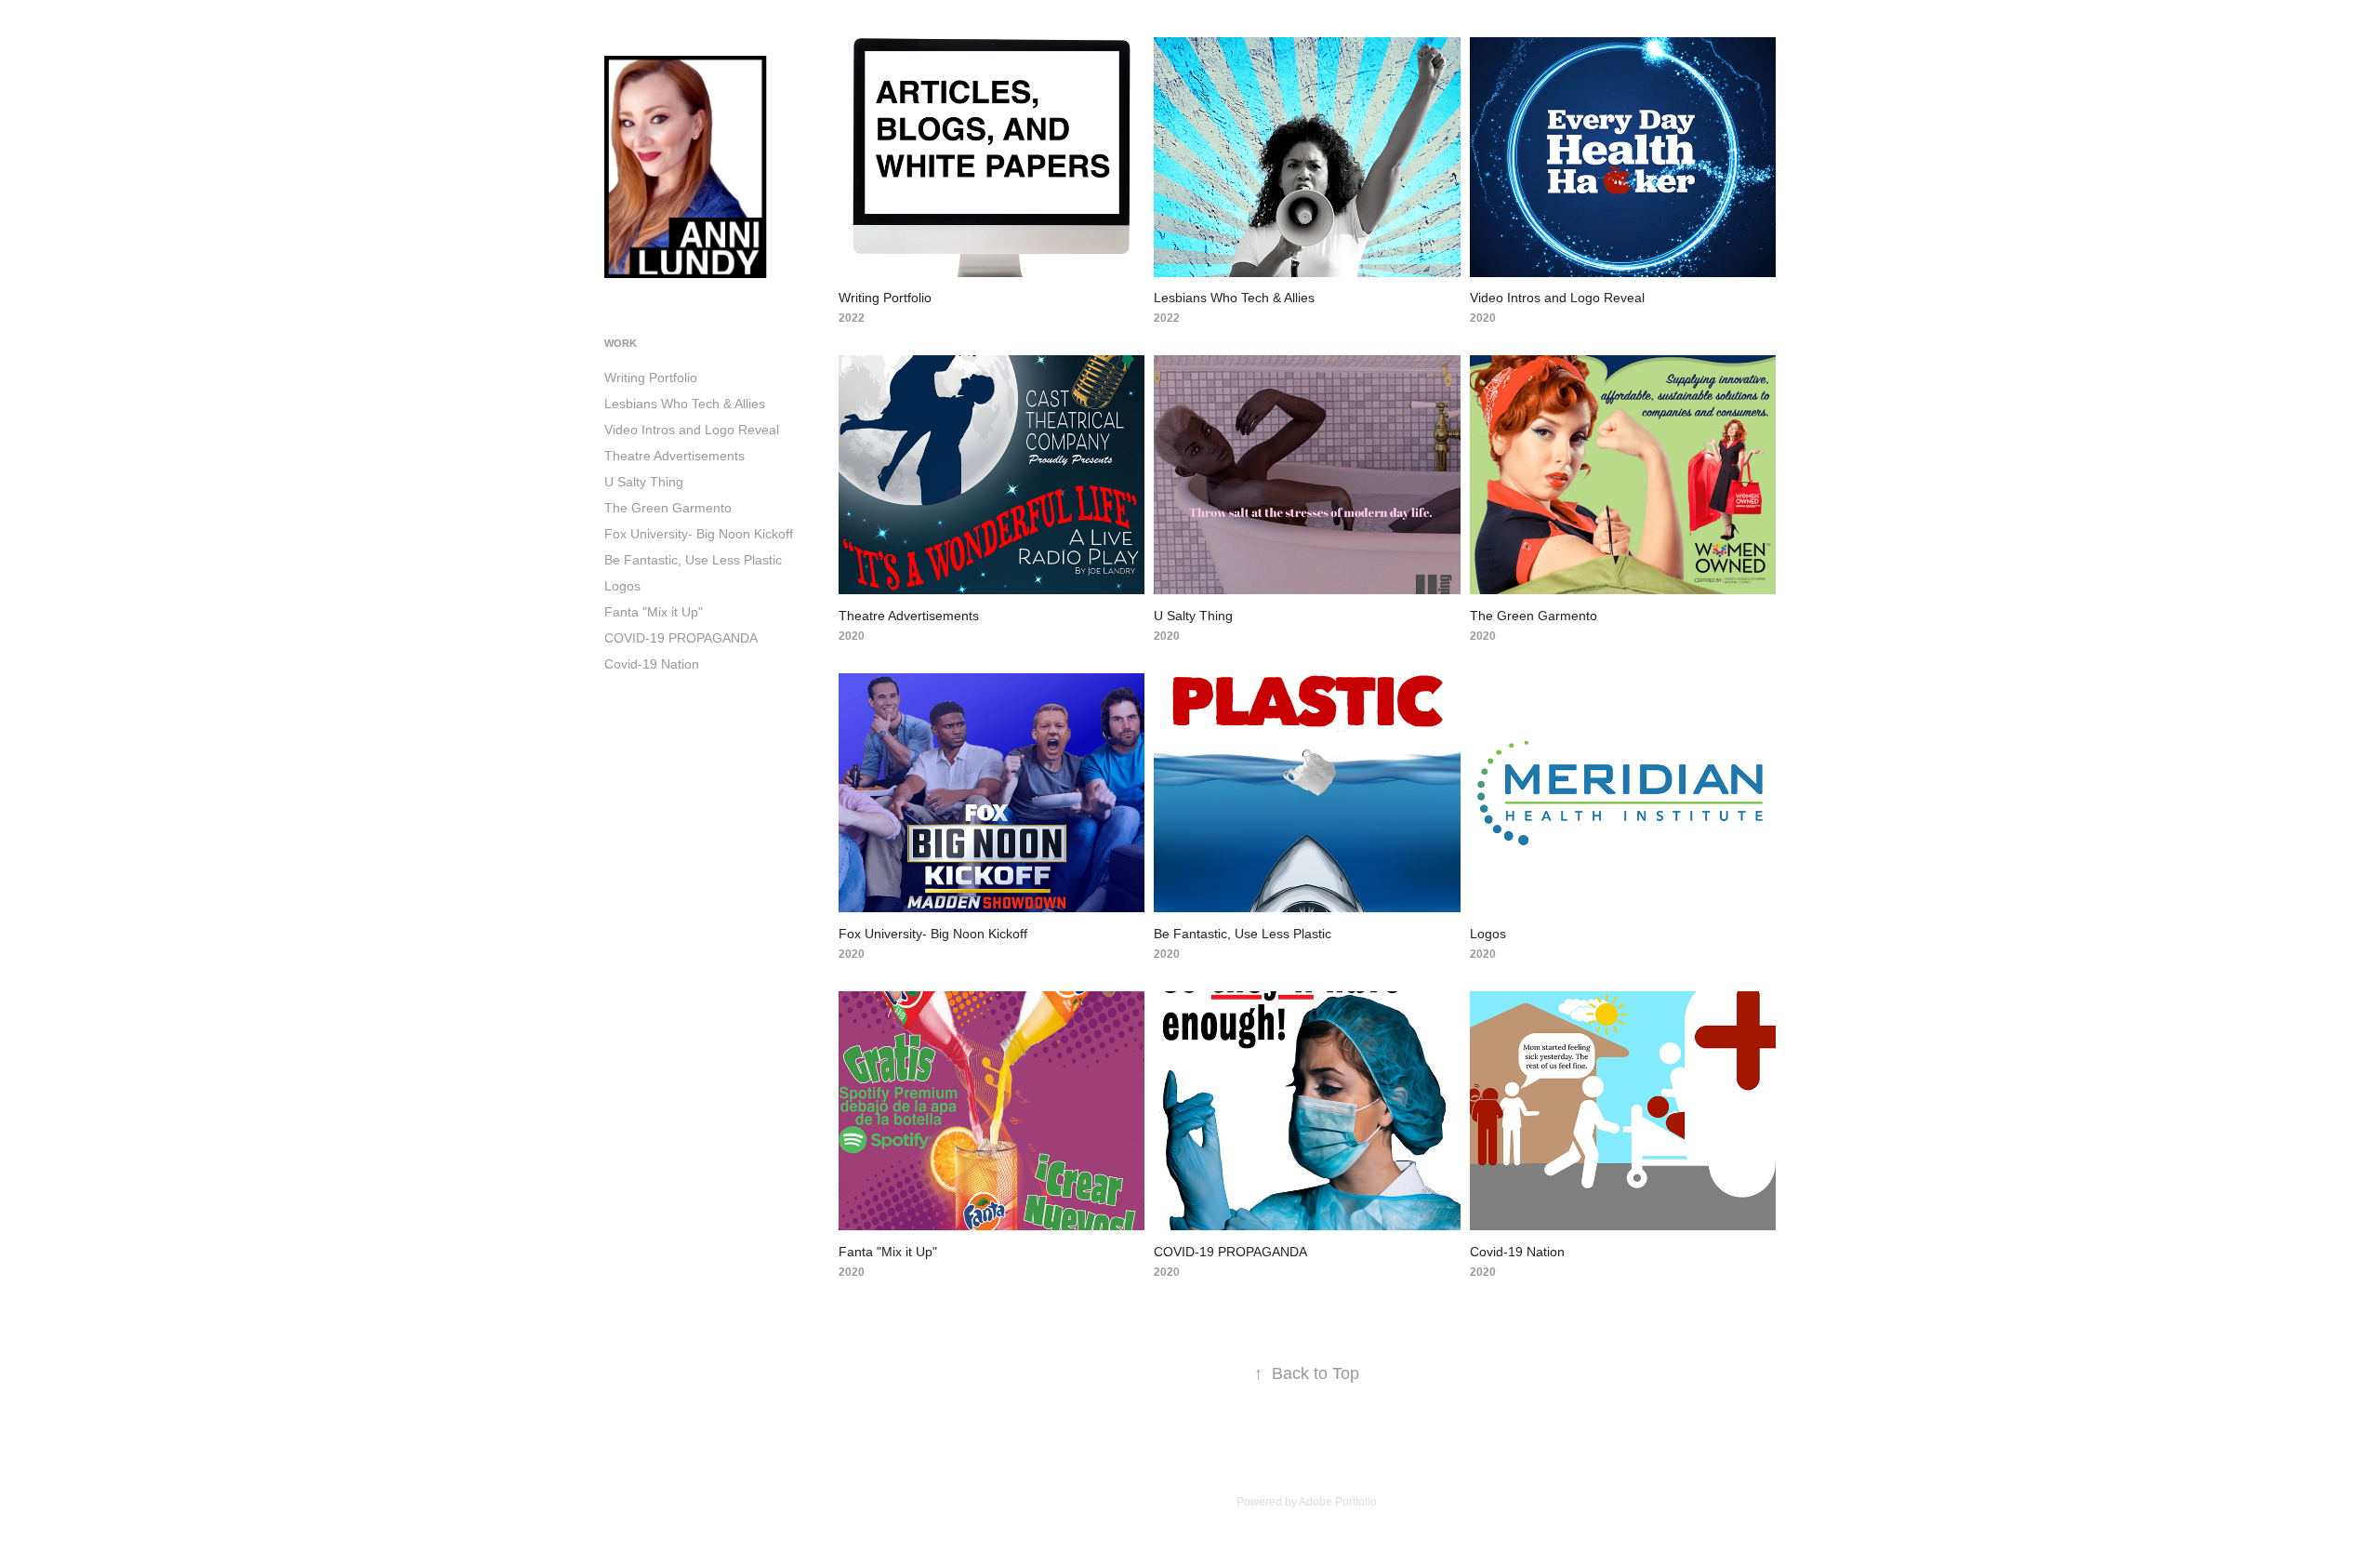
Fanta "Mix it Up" (654, 612)
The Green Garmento (668, 508)
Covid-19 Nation (652, 664)
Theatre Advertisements (674, 456)
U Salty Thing (644, 482)
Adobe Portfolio (1338, 1502)
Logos (622, 586)
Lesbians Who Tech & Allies (685, 404)
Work (621, 343)
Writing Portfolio (651, 378)
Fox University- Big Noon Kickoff (699, 534)
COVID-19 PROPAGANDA (681, 638)
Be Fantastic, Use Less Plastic (693, 560)
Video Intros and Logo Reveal (692, 430)
